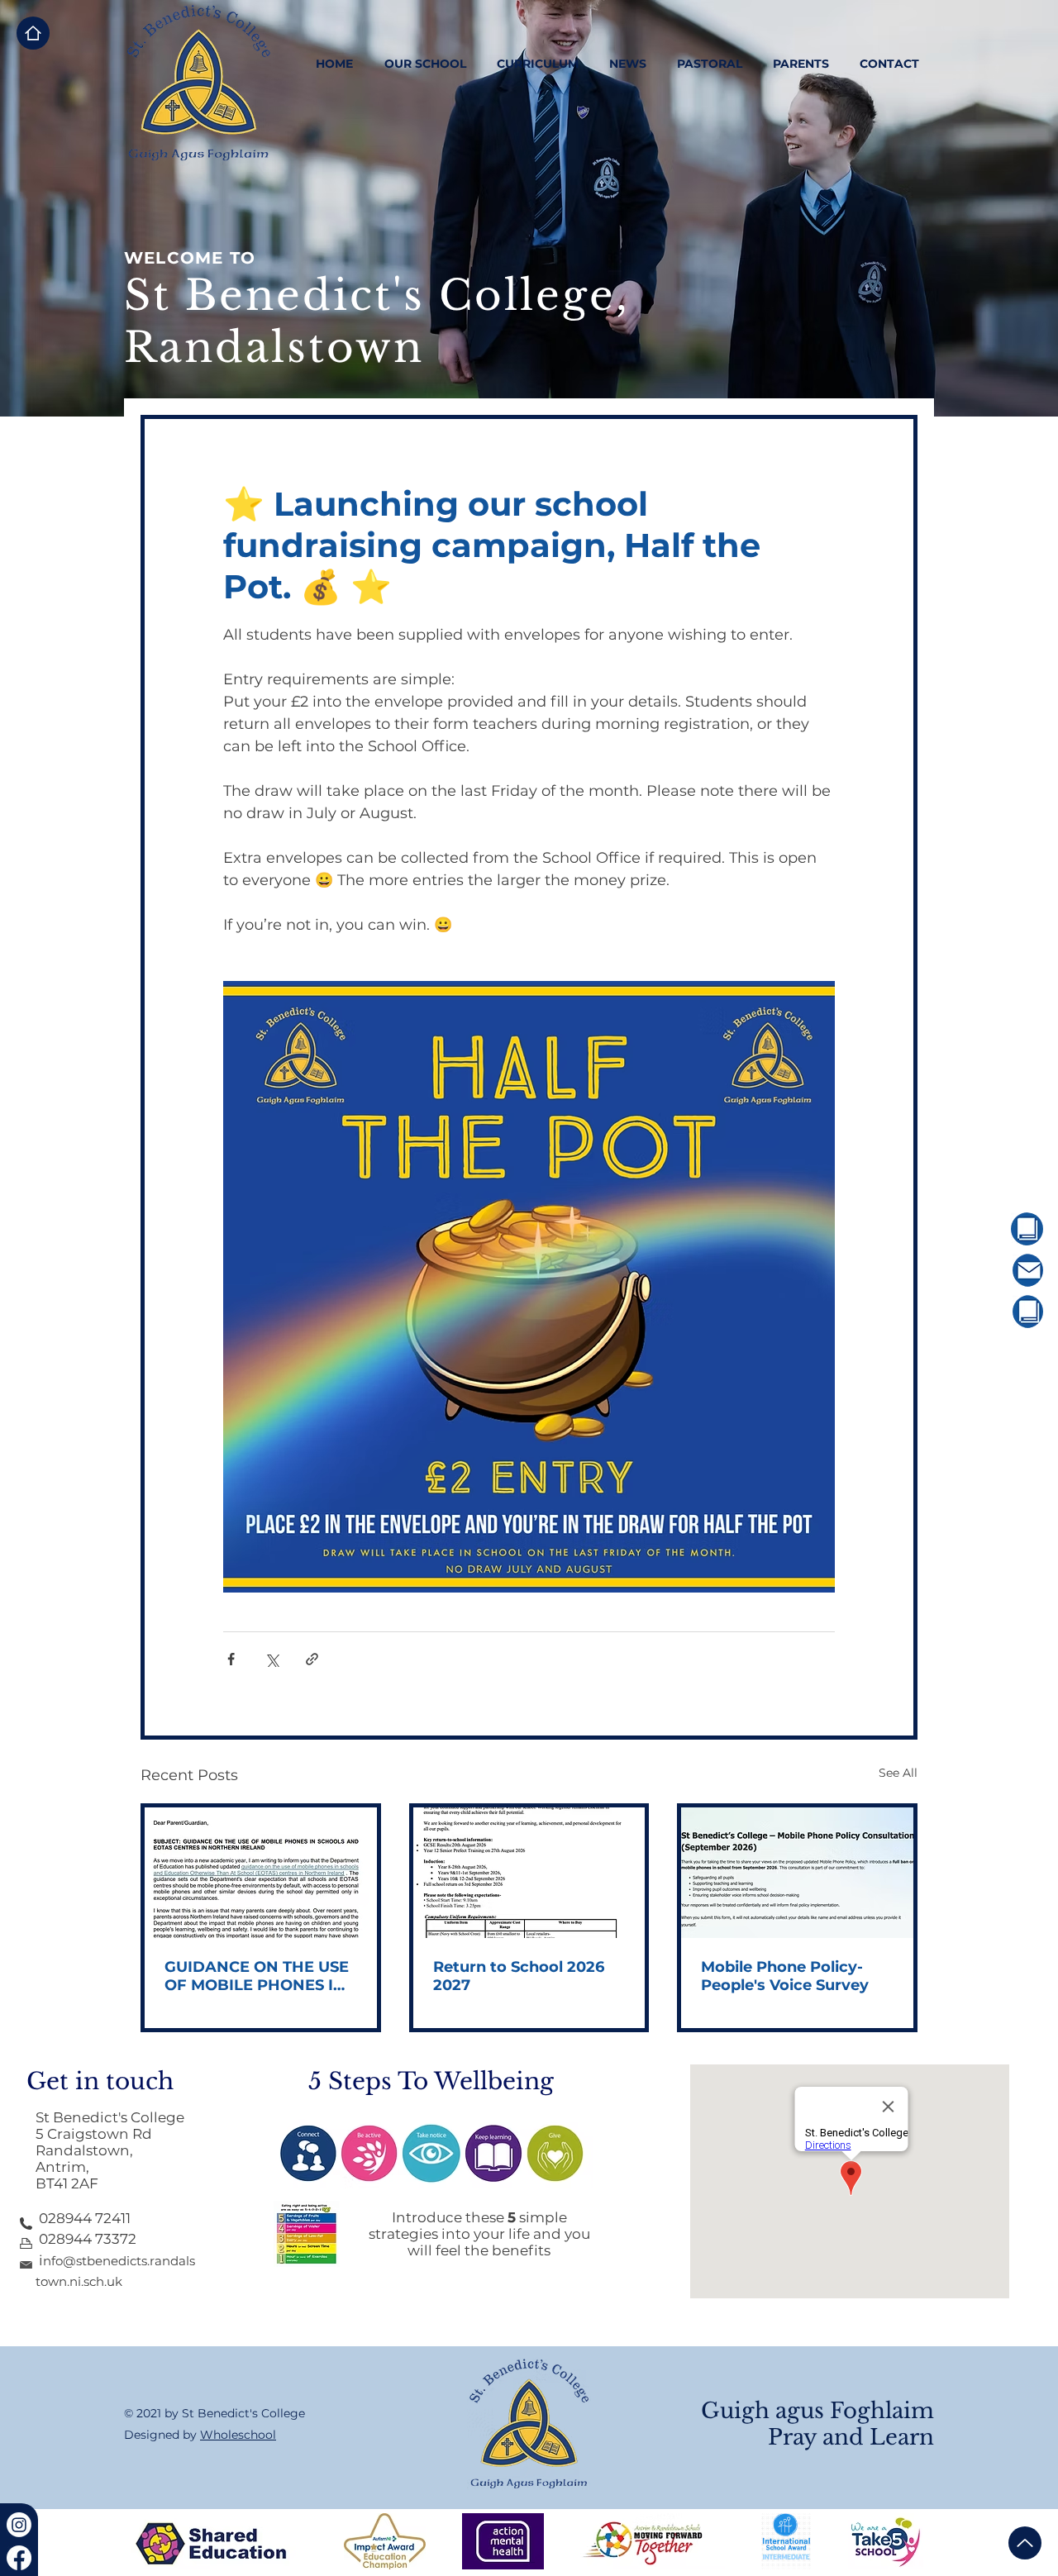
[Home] (33, 33)
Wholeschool (238, 2435)
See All (898, 1773)
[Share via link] (312, 1659)
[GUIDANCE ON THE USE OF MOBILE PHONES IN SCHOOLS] (261, 1873)
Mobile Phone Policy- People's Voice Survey (785, 1976)
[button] (425, 64)
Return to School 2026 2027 (519, 1976)
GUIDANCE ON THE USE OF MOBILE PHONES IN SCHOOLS (257, 1976)
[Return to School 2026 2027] (529, 1873)
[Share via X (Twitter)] (272, 1659)
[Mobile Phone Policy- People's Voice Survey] (797, 1873)
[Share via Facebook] (231, 1659)
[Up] (1025, 2543)
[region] (981, 1229)
